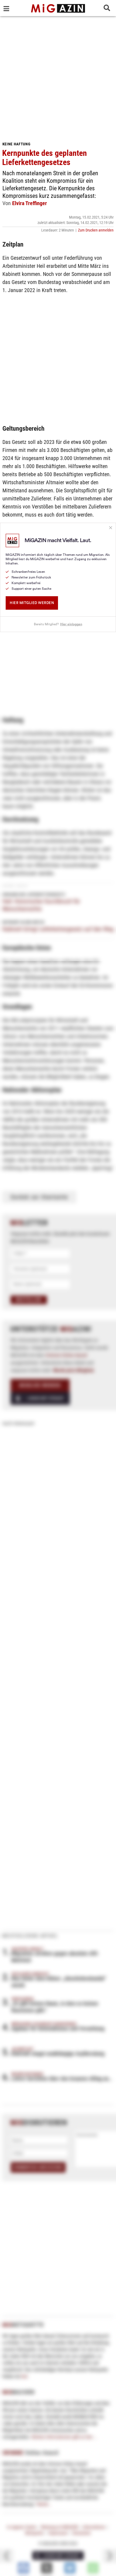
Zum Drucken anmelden (96, 230)
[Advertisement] (58, 77)
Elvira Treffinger (30, 203)
